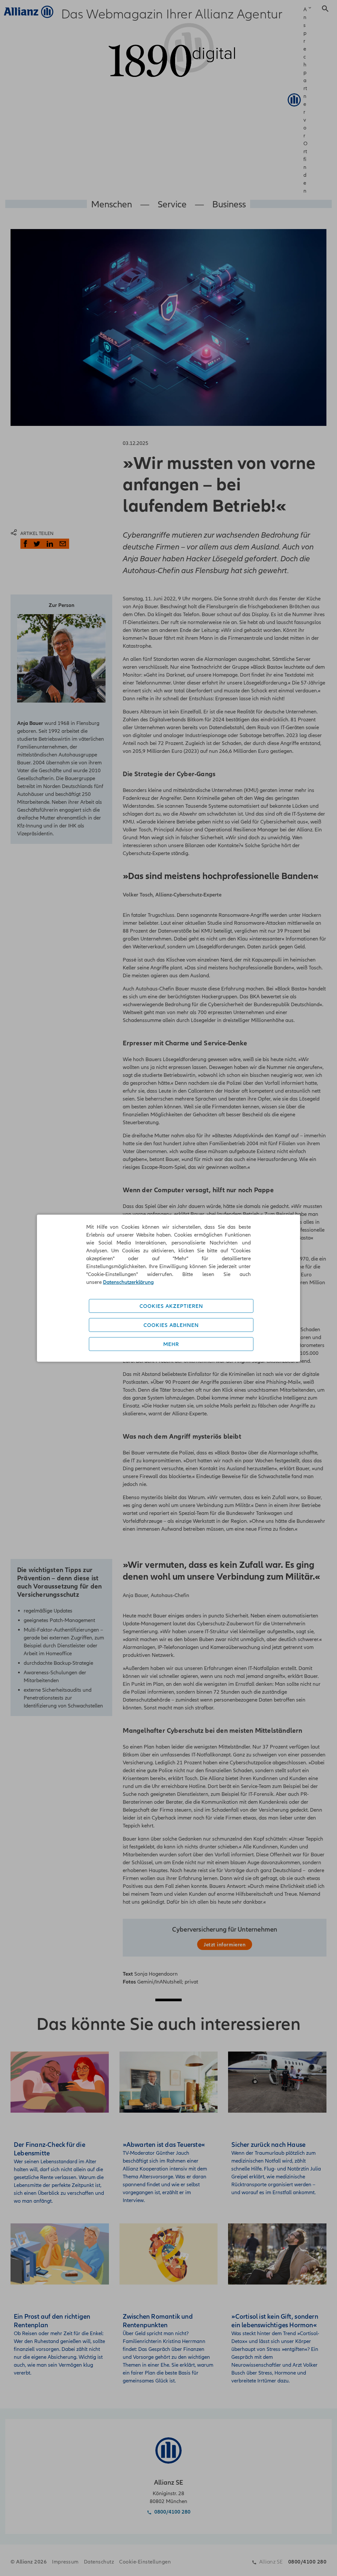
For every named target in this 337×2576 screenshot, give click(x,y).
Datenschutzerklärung (128, 1282)
